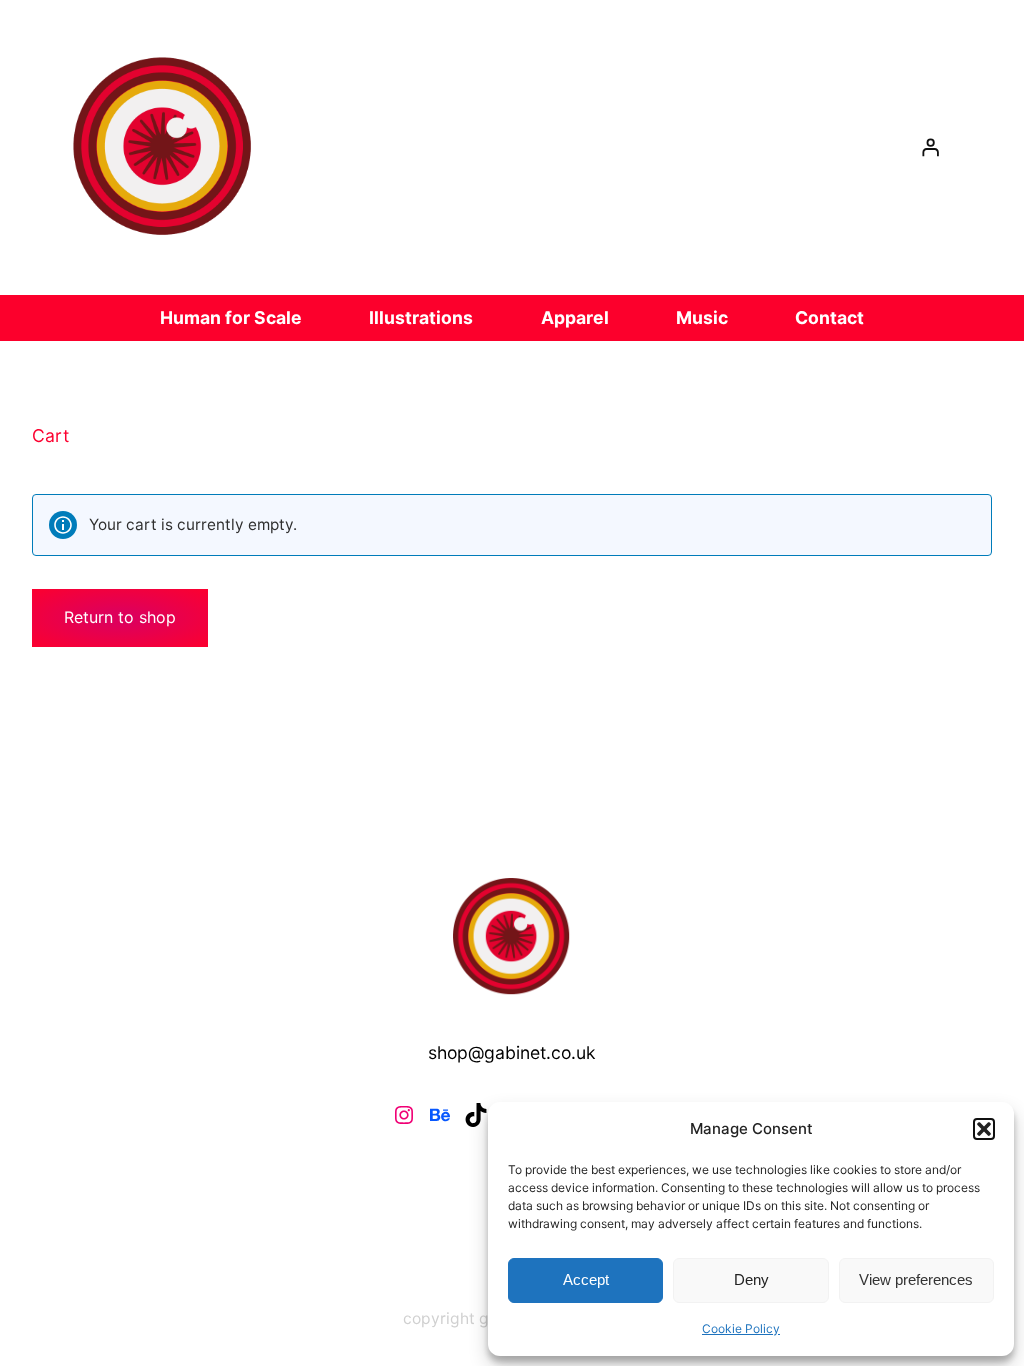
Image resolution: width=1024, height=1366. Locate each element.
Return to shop (120, 617)
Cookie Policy (741, 1328)
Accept (586, 1279)
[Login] (930, 148)
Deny (751, 1279)
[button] (984, 1129)
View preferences (916, 1279)
